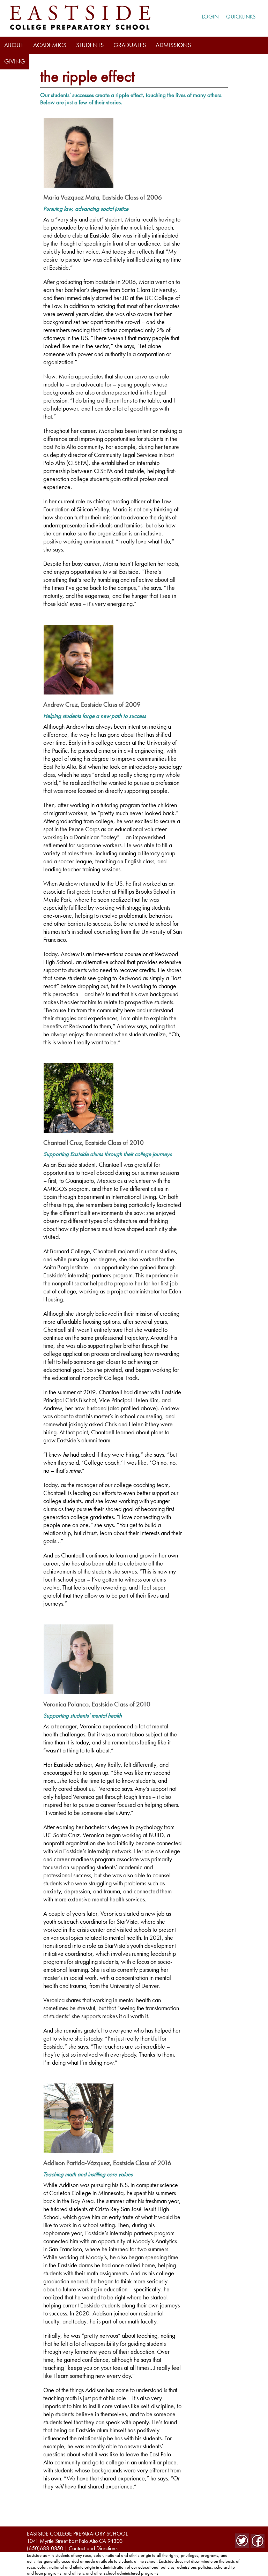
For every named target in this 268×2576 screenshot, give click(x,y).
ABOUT (14, 45)
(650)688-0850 (45, 2548)
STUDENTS (90, 45)
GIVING (15, 61)
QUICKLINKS (241, 17)
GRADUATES (130, 45)
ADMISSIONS (173, 45)
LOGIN (210, 16)
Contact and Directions (93, 2548)
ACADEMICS (50, 45)
